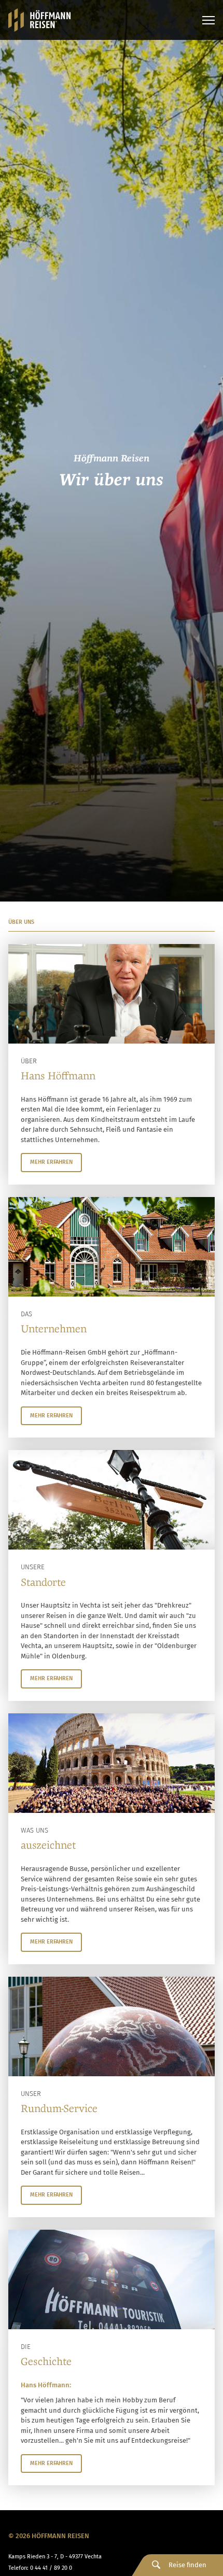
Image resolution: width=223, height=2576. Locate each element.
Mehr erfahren (51, 1162)
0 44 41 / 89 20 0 (51, 2568)
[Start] (39, 20)
